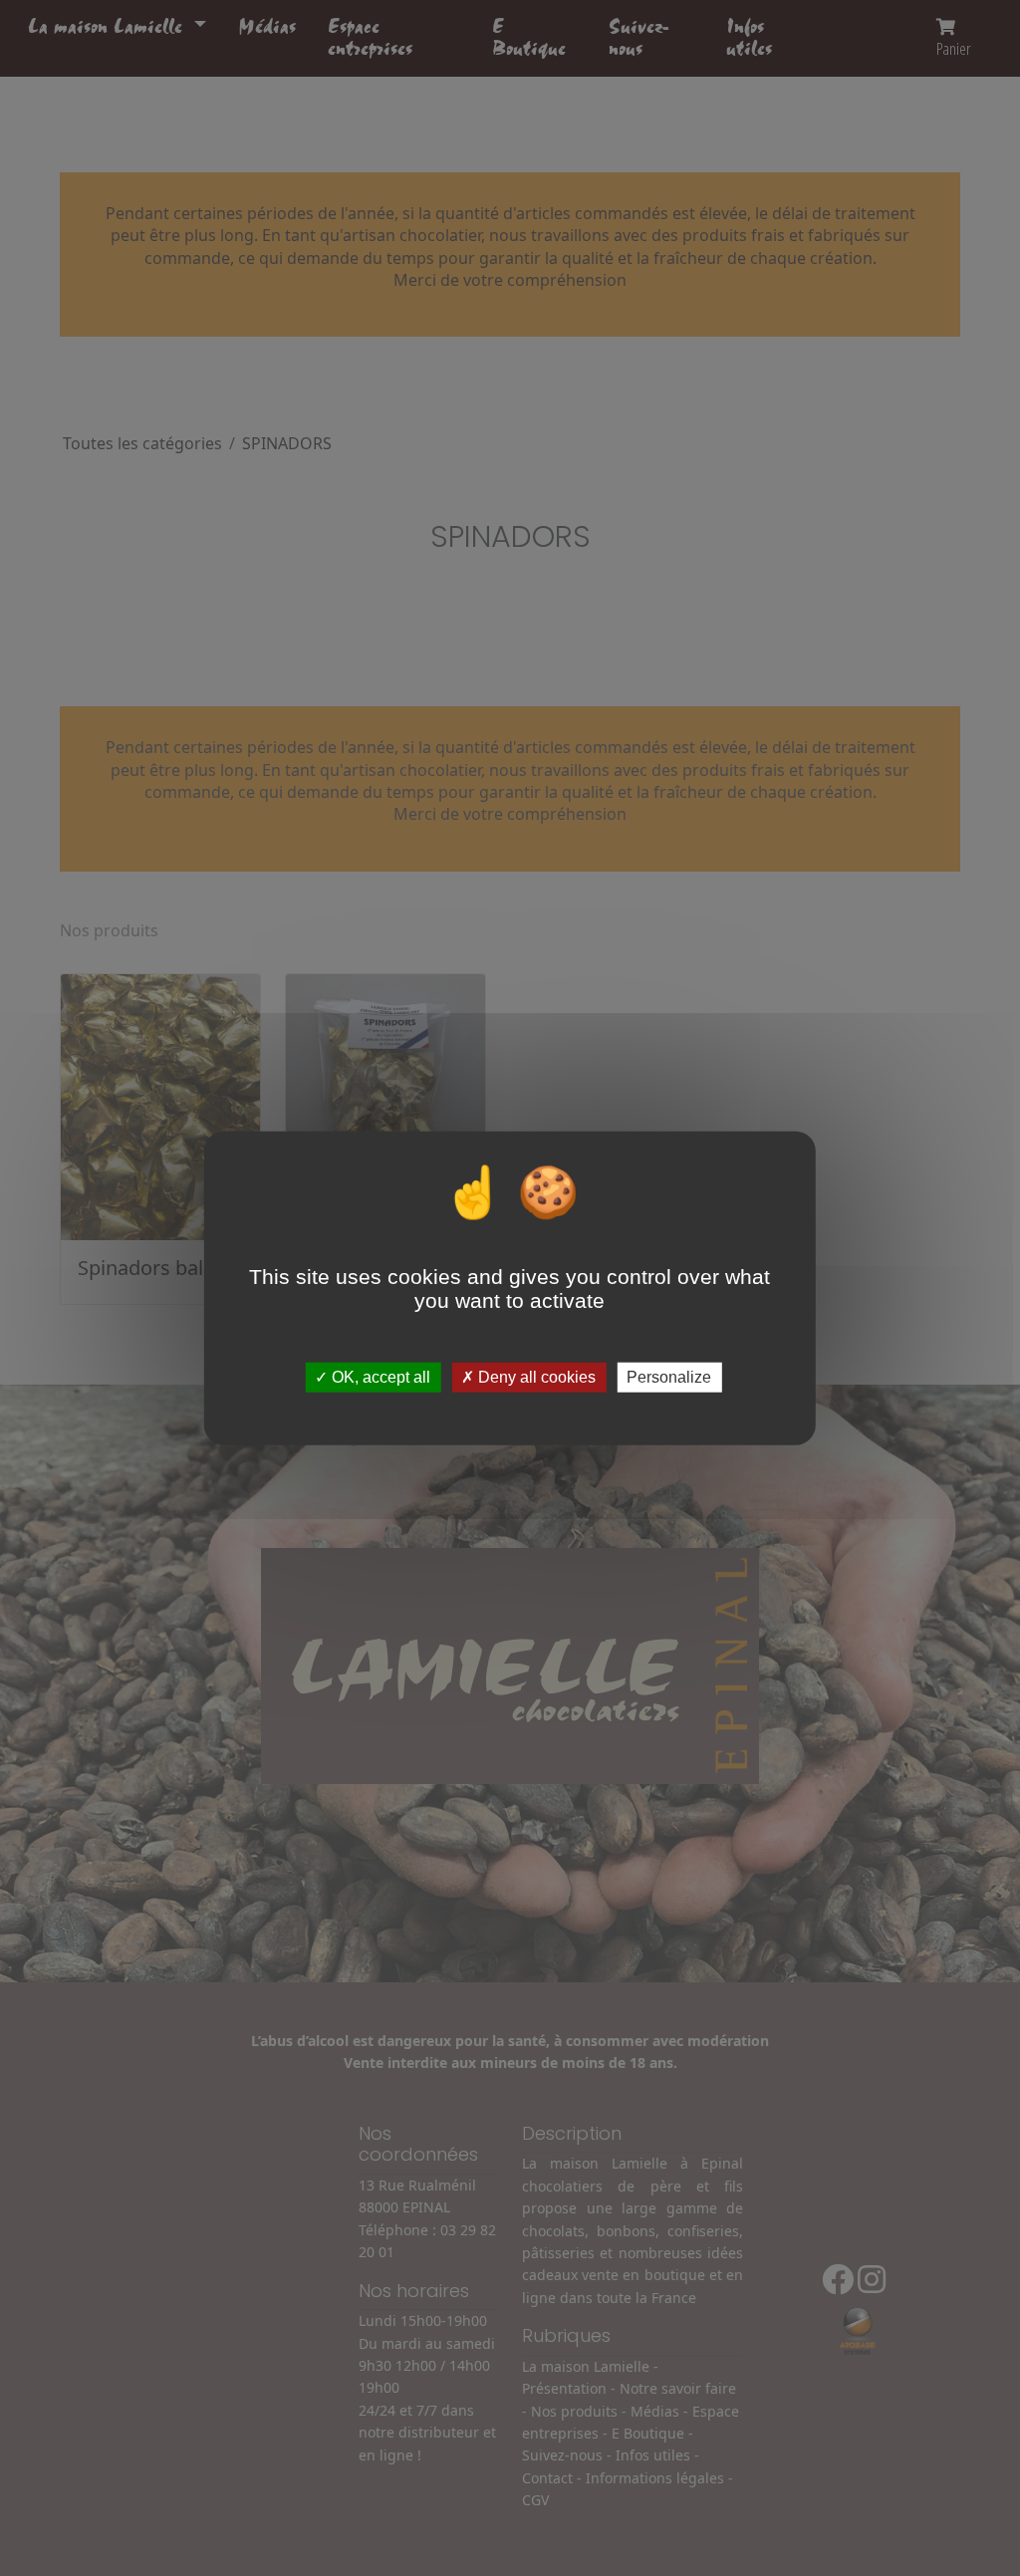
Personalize (669, 1377)
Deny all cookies (535, 1377)
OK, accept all (379, 1377)
